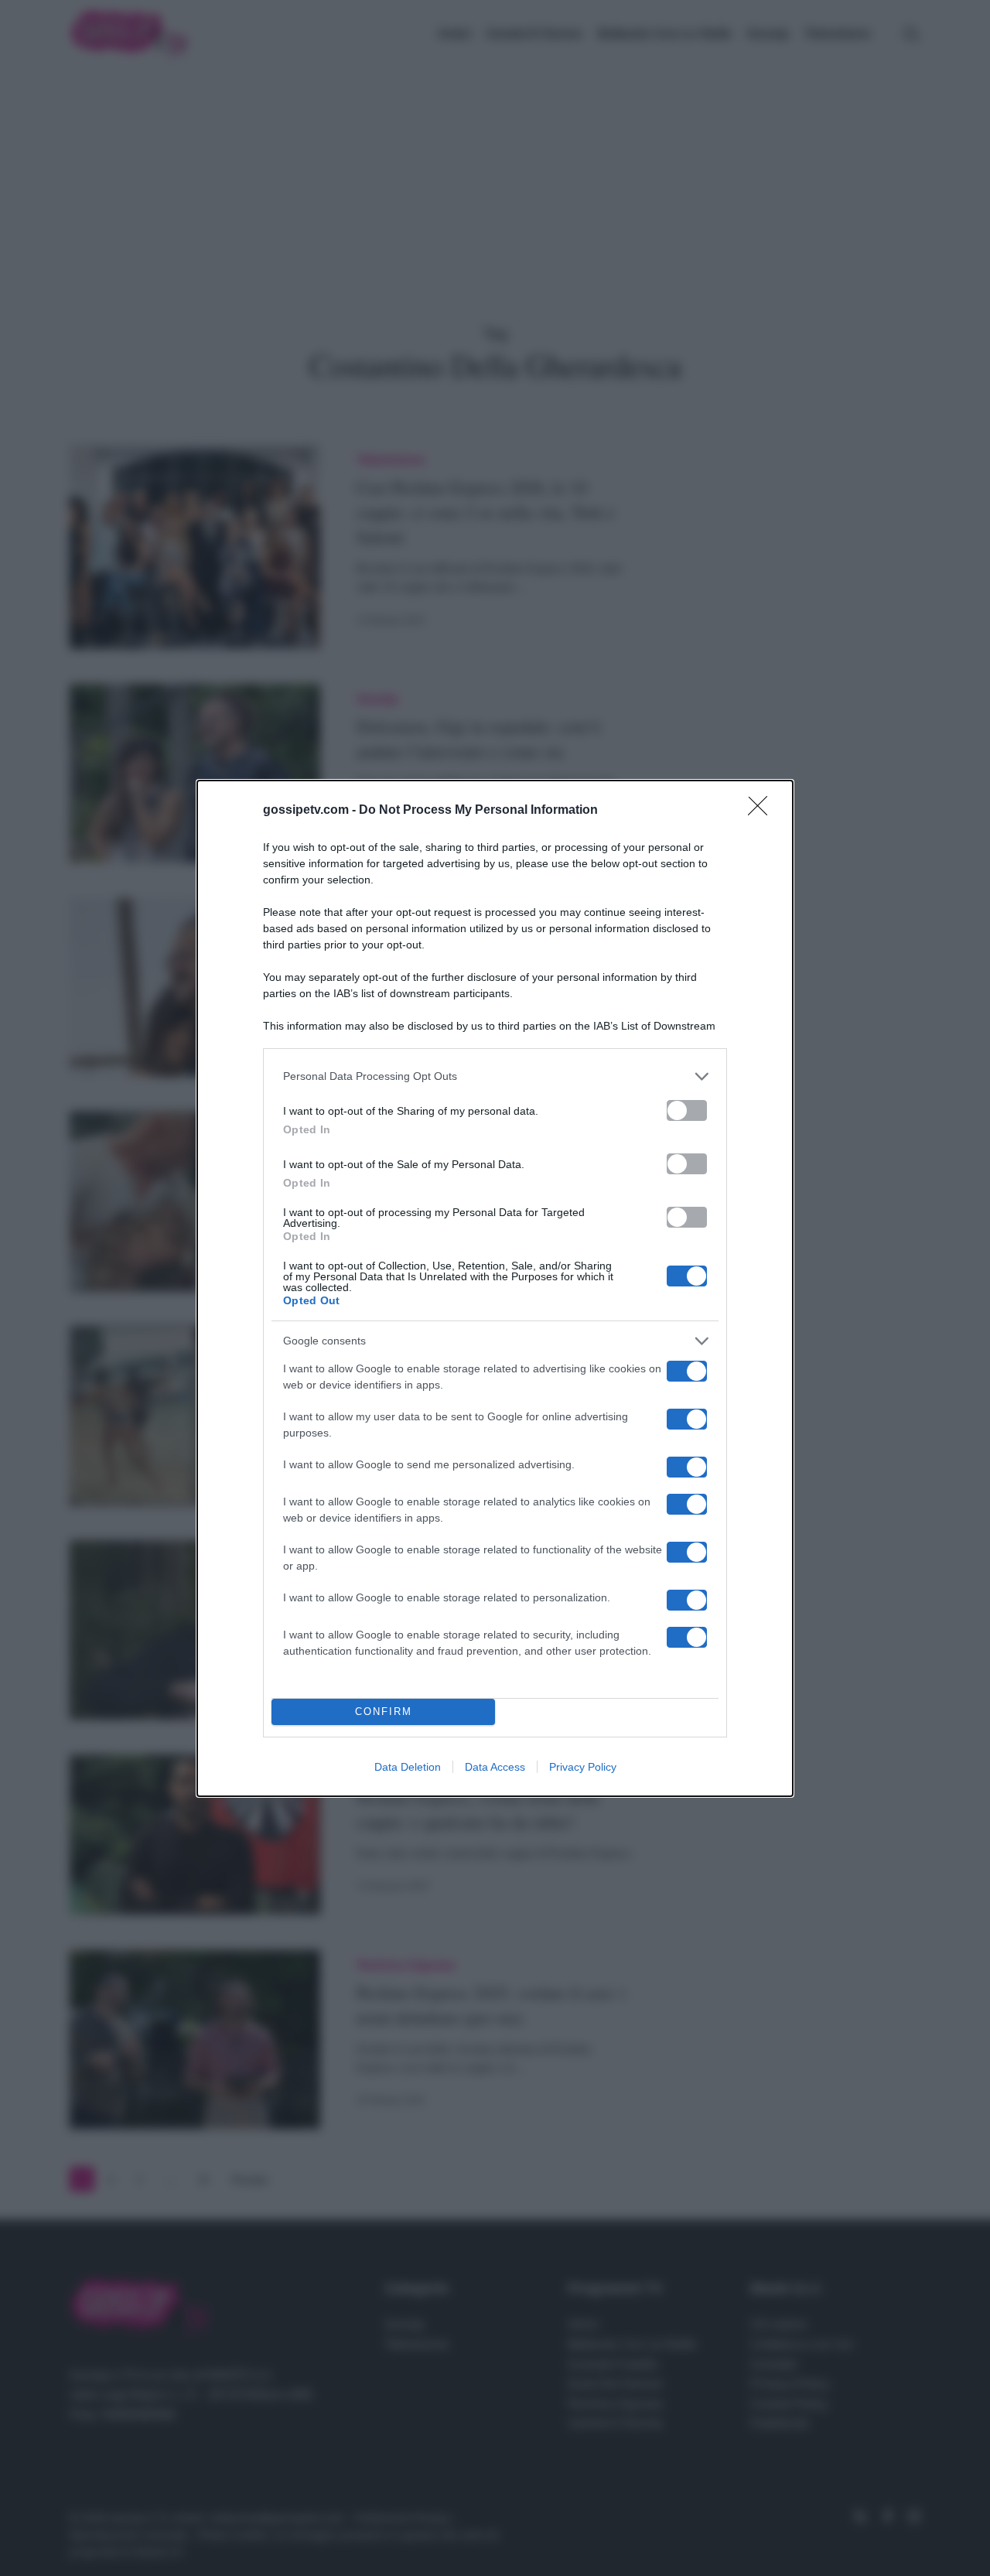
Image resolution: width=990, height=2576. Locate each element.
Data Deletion (408, 1767)
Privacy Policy (583, 1767)
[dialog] (495, 1288)
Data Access (495, 1767)
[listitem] (495, 1076)
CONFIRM (384, 1712)
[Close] (763, 811)
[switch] (687, 1110)
